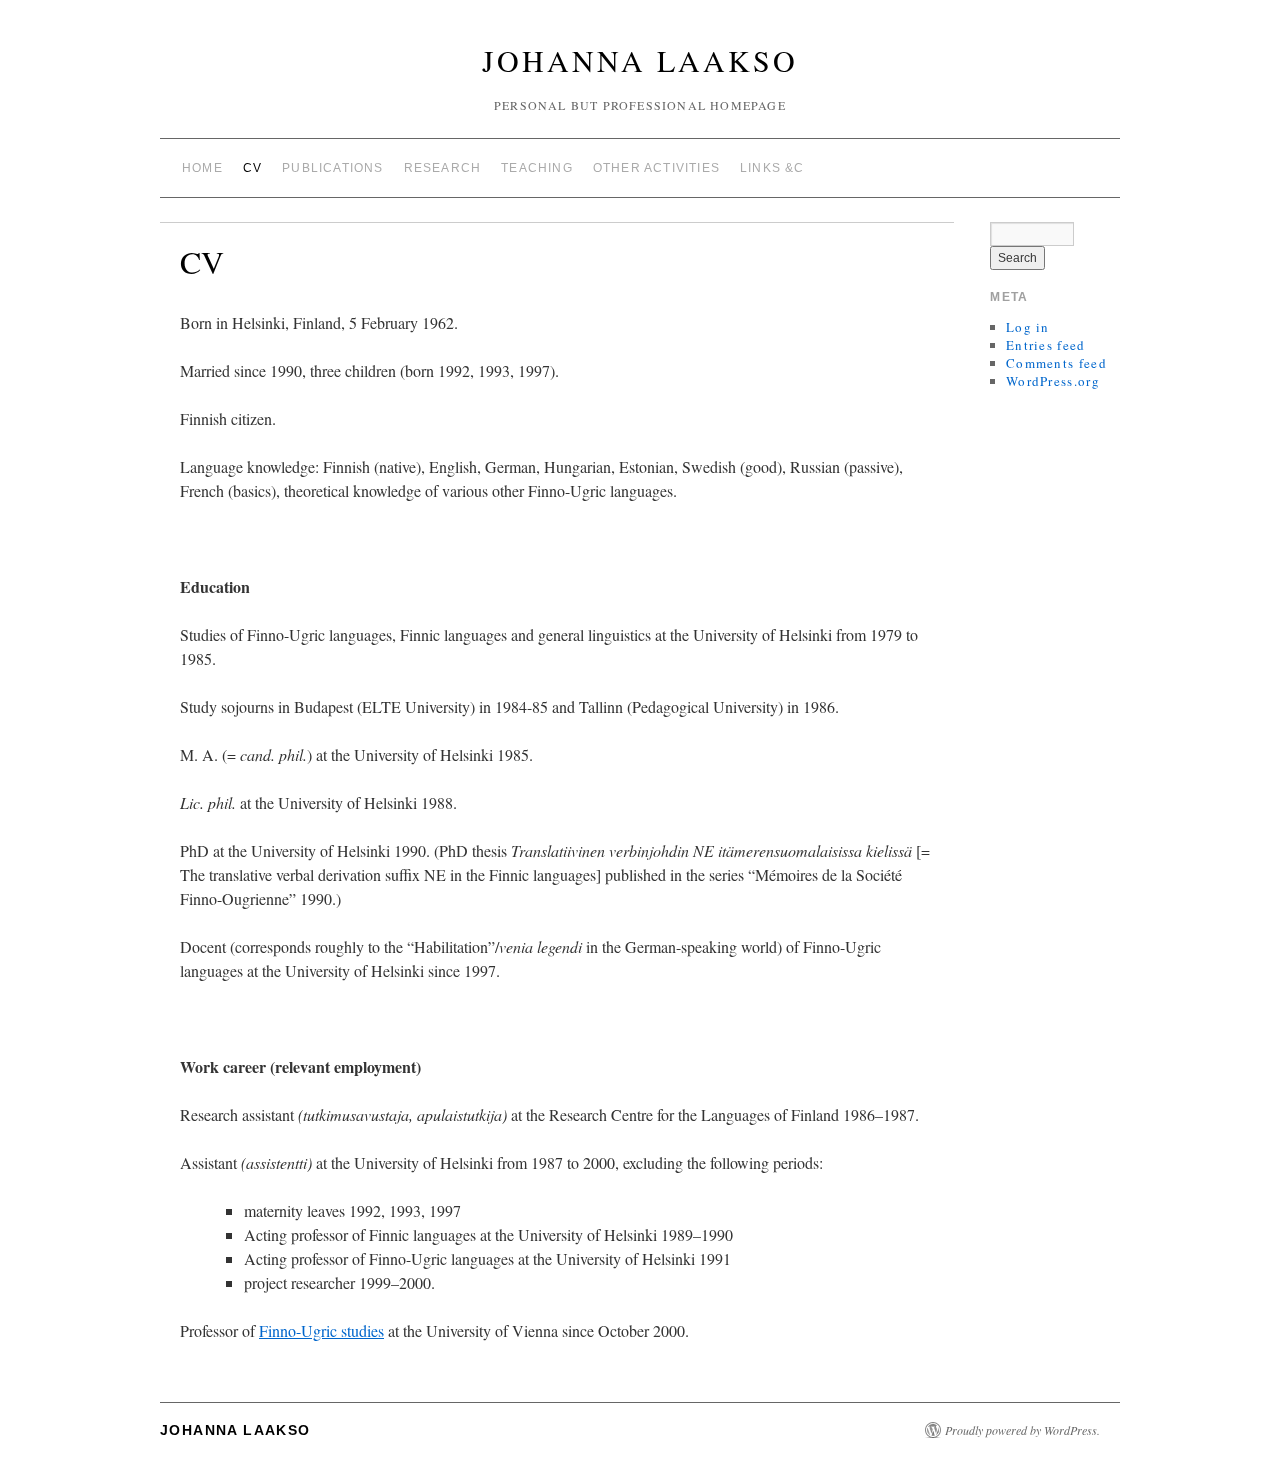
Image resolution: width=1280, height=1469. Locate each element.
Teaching (537, 168)
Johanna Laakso (640, 60)
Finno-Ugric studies (321, 1330)
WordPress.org (1053, 381)
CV (252, 168)
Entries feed (1046, 345)
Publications (332, 168)
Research (443, 168)
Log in (1028, 327)
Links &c (772, 168)
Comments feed (1056, 363)
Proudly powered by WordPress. (1022, 1430)
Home (202, 168)
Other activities (656, 168)
